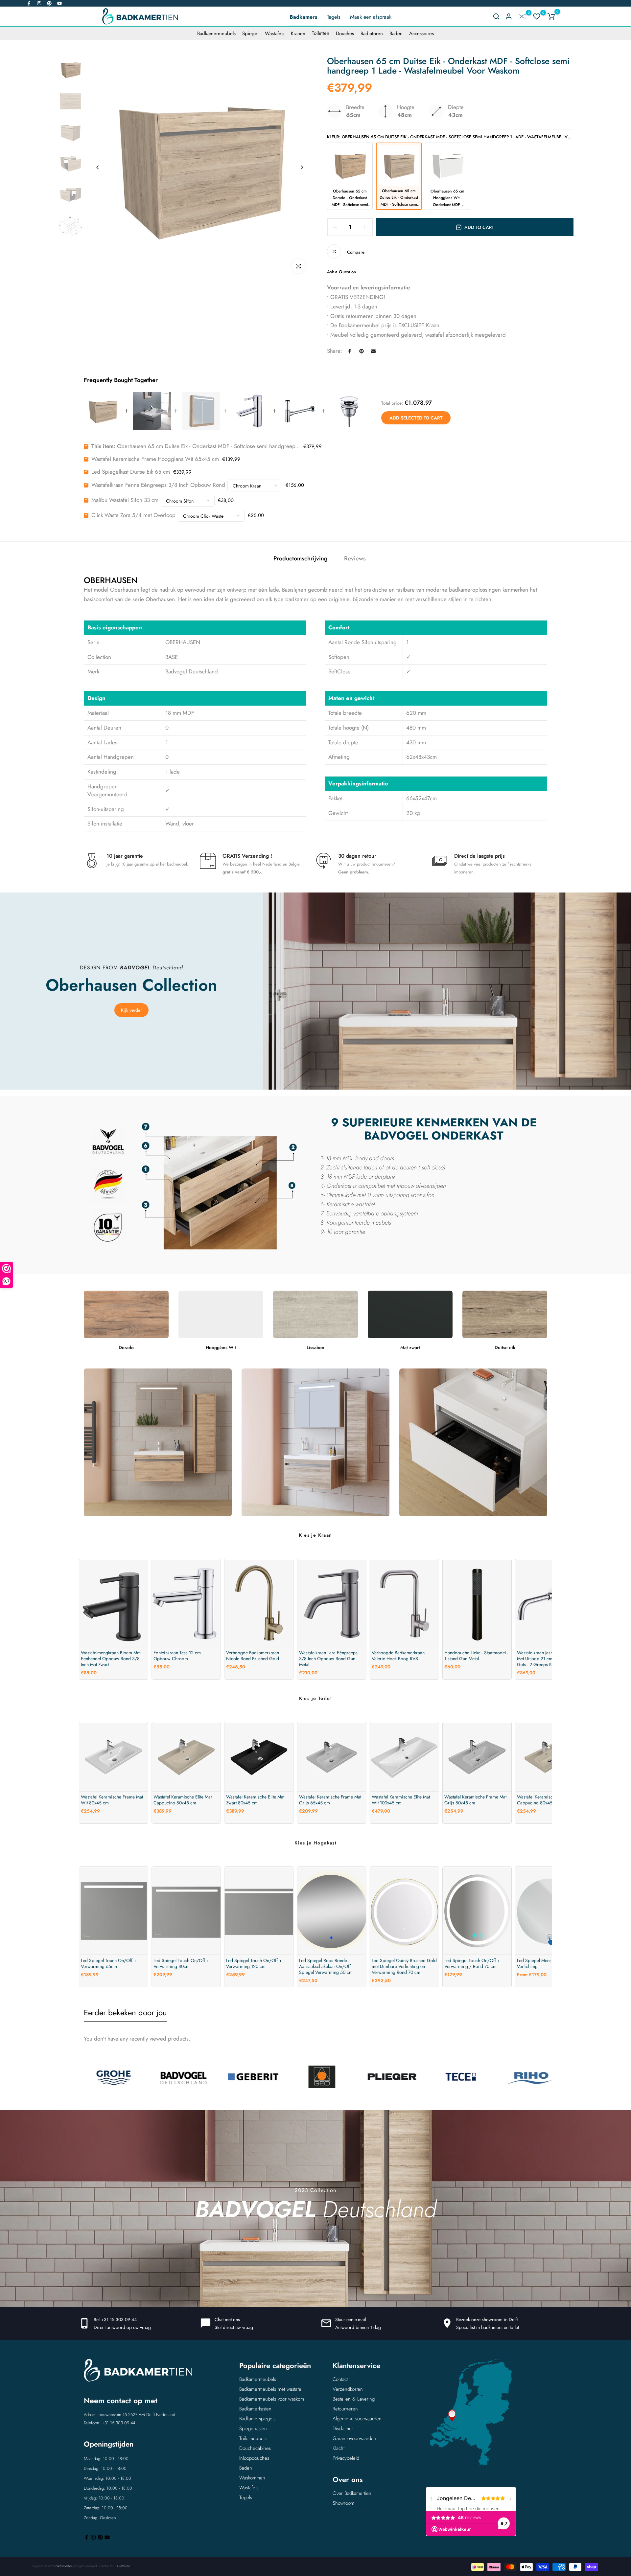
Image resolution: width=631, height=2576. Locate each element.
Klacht (339, 2448)
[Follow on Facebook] (29, 3)
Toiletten (321, 34)
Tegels (334, 17)
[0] (522, 16)
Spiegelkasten (253, 2429)
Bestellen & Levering (354, 2399)
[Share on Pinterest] (362, 351)
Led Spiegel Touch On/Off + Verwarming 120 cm (254, 1963)
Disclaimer (343, 2429)
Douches (345, 34)
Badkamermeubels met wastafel (271, 2389)
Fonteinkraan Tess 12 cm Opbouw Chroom (177, 1656)
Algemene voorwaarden (357, 2419)
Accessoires (421, 34)
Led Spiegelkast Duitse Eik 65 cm (131, 472)
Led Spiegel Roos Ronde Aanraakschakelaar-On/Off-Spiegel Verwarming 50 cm (326, 1966)
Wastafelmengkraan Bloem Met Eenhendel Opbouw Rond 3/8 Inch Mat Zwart (111, 1659)
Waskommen (252, 2478)
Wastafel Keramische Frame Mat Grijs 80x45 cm (475, 1800)
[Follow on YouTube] (59, 3)
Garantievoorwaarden (354, 2438)
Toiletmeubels (253, 2438)
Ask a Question (341, 272)
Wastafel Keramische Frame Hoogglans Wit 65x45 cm (155, 459)
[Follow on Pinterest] (49, 3)
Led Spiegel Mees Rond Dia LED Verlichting (549, 1963)
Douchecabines (255, 2448)
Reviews (355, 558)
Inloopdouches (254, 2458)
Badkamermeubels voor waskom (272, 2399)
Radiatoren (372, 34)
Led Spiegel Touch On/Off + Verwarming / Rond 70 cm (472, 1963)
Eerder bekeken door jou (125, 2012)
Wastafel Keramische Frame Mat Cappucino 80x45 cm (548, 1800)
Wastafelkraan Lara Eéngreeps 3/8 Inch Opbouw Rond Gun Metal (328, 1659)
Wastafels (275, 34)
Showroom (343, 2503)
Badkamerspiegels (257, 2419)
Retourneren (345, 2409)
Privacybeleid (346, 2458)
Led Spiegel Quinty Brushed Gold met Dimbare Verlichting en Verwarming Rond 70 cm (404, 1966)
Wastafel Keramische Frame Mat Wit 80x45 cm (112, 1800)
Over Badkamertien (352, 2493)
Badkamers (303, 17)
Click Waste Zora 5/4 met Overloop (133, 515)
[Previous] (98, 167)
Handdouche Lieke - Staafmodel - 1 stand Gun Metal (476, 1656)
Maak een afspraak (371, 17)
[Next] (302, 167)
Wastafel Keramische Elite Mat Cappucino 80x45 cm (183, 1800)
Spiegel (250, 34)
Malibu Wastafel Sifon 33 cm (125, 500)
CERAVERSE (123, 2566)
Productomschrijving (301, 558)
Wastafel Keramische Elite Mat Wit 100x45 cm (401, 1800)
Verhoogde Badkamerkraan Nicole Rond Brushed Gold (253, 1656)
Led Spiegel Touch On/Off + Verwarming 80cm (181, 1963)
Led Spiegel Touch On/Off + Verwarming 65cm (109, 1963)
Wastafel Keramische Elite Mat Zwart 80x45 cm (255, 1800)
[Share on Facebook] (350, 351)
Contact (340, 2379)
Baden (396, 34)
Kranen (298, 34)
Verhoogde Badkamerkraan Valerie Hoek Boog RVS (398, 1656)
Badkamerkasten (255, 2409)
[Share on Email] (373, 351)
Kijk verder (131, 1010)
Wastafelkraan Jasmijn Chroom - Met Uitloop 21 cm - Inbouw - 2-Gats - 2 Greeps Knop (548, 1659)
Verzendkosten (348, 2389)
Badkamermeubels (216, 34)
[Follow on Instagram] (39, 3)
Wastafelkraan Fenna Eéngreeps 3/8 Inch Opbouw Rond (158, 485)
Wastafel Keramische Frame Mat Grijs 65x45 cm (330, 1800)
